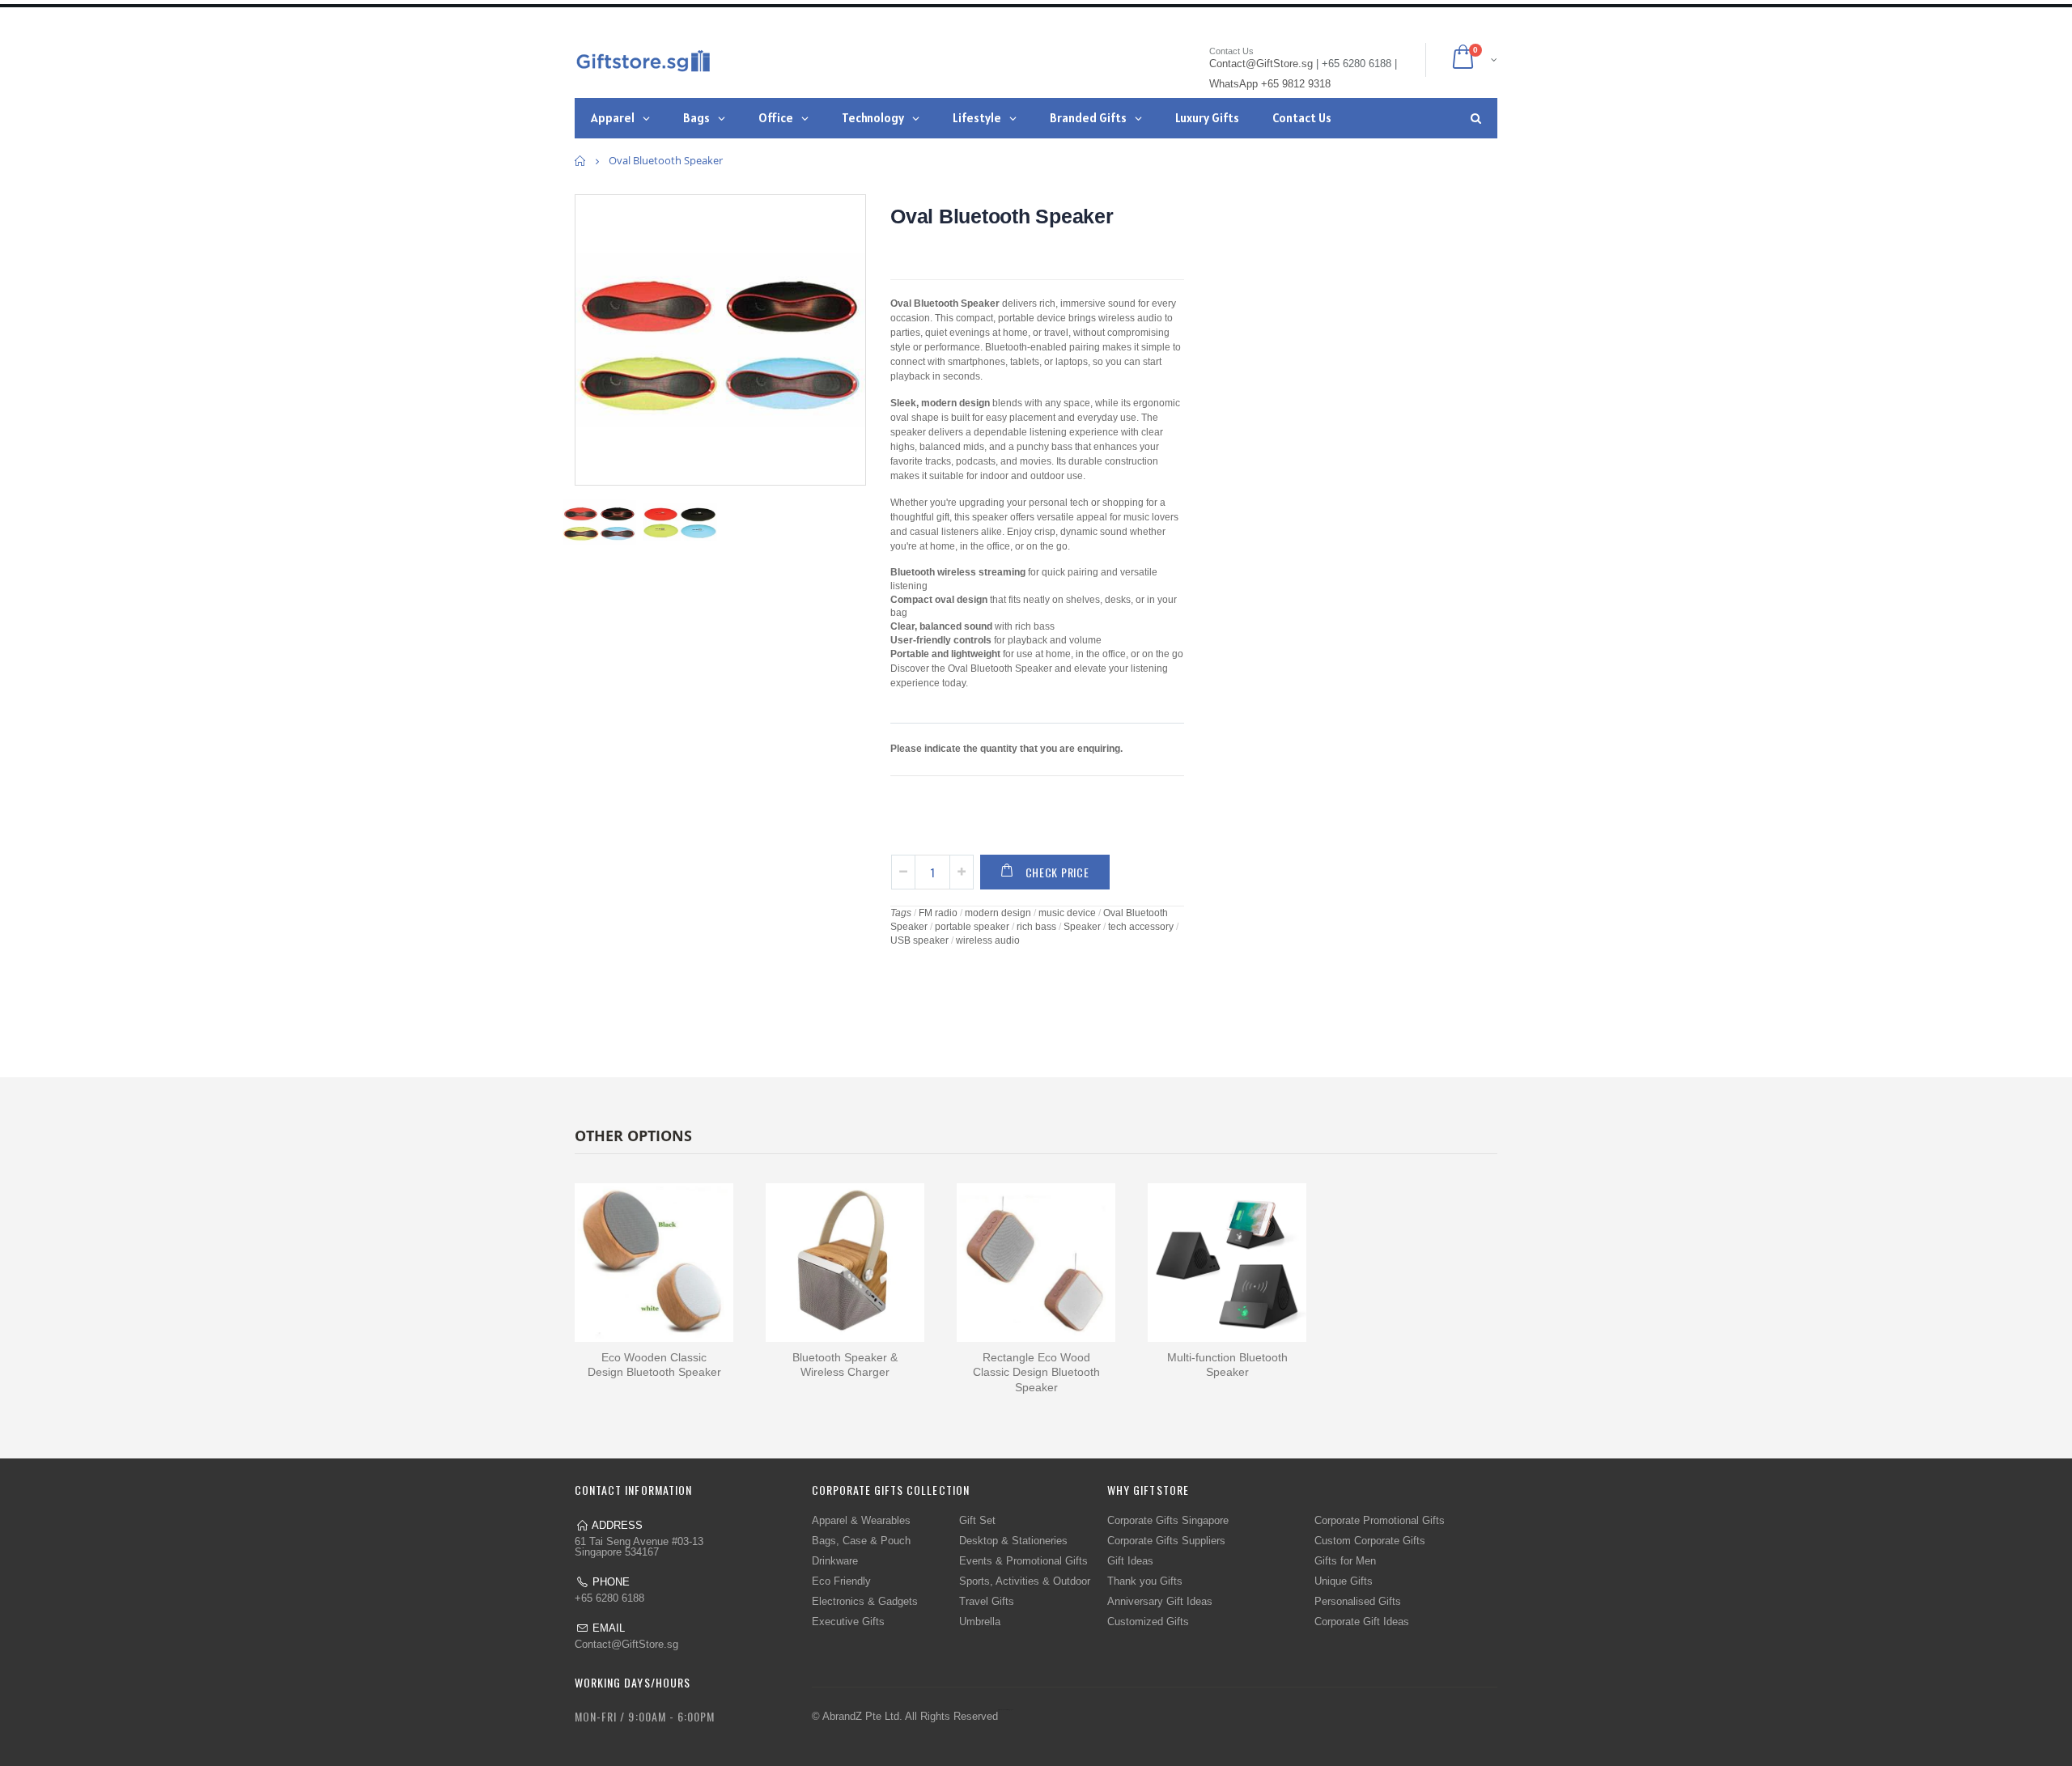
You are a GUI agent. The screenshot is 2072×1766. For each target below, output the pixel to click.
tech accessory (1141, 927)
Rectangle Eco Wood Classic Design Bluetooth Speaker (1036, 1373)
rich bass (1036, 927)
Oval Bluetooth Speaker (1002, 216)
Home (581, 161)
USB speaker (919, 940)
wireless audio (988, 940)
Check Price (1057, 872)
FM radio (938, 913)
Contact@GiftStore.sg (626, 1644)
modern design (998, 913)
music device (1067, 913)
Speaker (1082, 927)
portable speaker (972, 927)
